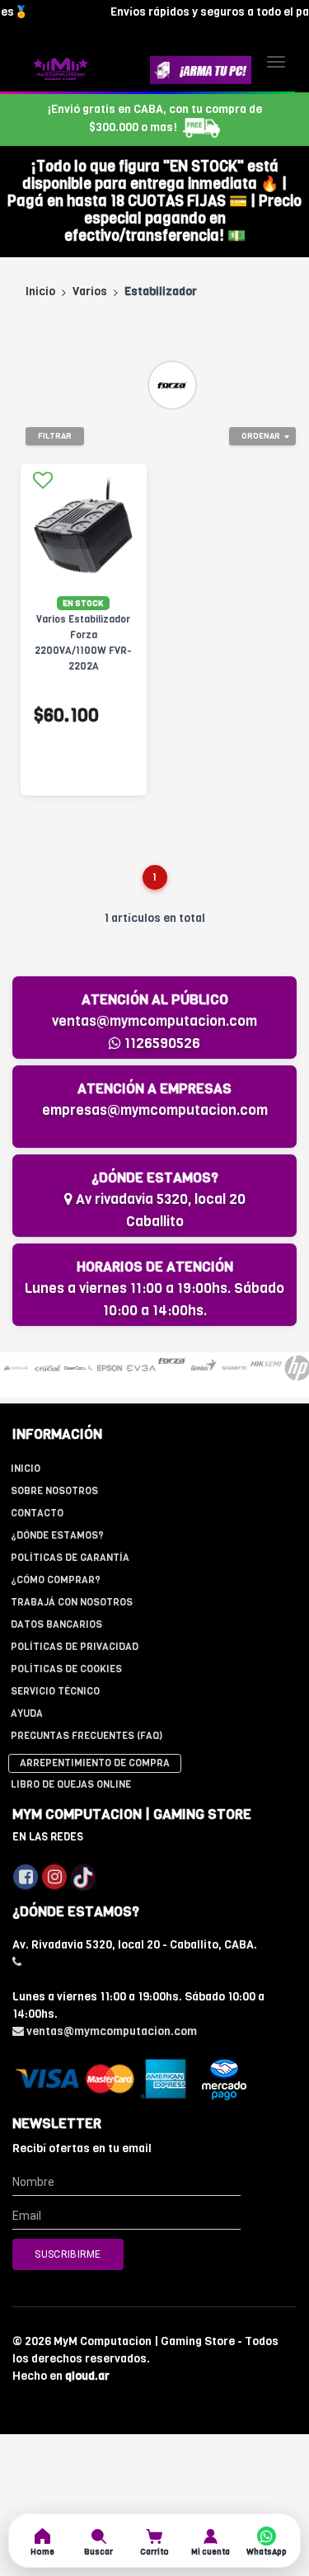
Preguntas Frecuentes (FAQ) (87, 1736)
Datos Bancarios (56, 1624)
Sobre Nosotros (54, 1491)
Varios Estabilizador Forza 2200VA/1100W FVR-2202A (83, 643)
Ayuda (27, 1713)
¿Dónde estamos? (57, 1535)
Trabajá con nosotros (72, 1602)
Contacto (37, 1513)
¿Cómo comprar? (56, 1580)
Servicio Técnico (55, 1691)
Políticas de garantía (70, 1558)
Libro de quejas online (71, 1784)
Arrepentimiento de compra (95, 1763)
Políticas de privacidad (75, 1647)
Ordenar (261, 436)
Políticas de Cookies (66, 1669)
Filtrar (55, 436)
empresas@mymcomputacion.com (155, 1110)
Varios (90, 291)
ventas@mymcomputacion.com (154, 1021)
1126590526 (161, 1044)
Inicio (40, 291)
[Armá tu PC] (201, 70)
